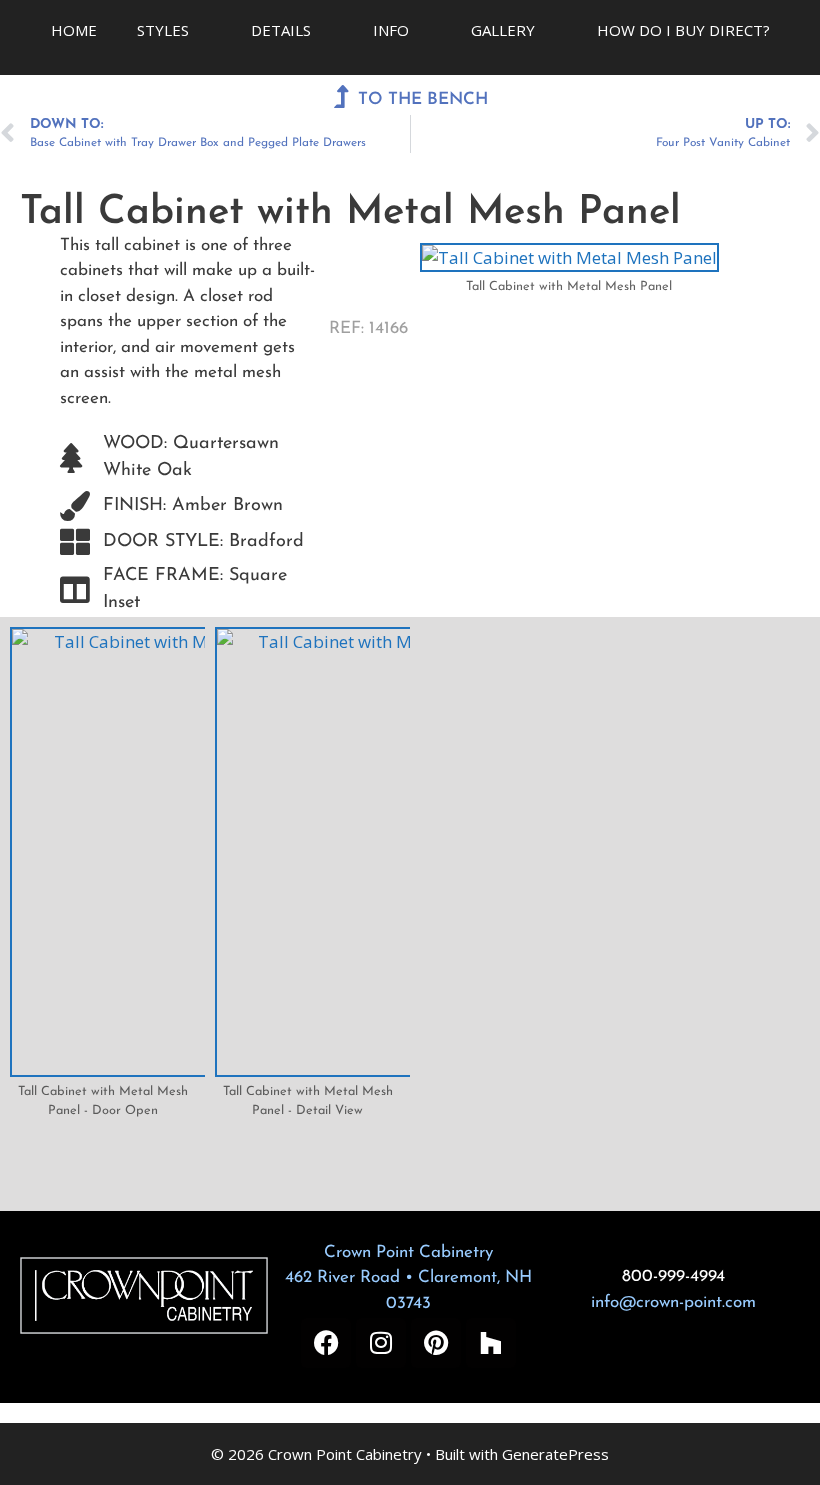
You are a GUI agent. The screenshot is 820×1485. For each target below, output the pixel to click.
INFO (391, 30)
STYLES (163, 30)
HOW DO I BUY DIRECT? (683, 30)
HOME (74, 30)
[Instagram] (381, 1343)
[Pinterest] (436, 1343)
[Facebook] (326, 1343)
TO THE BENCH (423, 99)
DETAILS (281, 30)
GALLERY (503, 30)
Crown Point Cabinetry (408, 1252)
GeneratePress (555, 1454)
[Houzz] (491, 1343)
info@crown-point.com (673, 1302)
